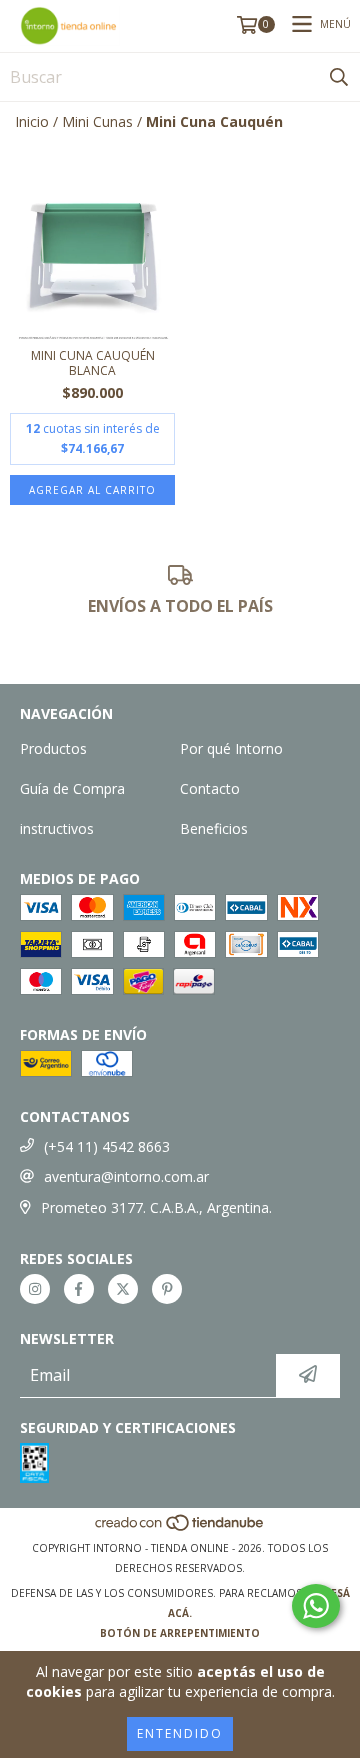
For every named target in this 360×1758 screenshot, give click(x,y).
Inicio (32, 121)
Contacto (210, 788)
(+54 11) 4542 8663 (107, 1146)
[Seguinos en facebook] (79, 1289)
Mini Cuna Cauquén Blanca (93, 363)
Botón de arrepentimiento (180, 1633)
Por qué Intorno (231, 748)
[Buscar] (339, 77)
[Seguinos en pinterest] (167, 1289)
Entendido (180, 1733)
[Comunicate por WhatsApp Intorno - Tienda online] (316, 1606)
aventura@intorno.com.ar (126, 1176)
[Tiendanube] (180, 1528)
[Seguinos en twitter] (123, 1289)
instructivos (57, 828)
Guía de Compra (72, 788)
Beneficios (214, 828)
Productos (53, 748)
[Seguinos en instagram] (35, 1289)
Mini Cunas (97, 121)
